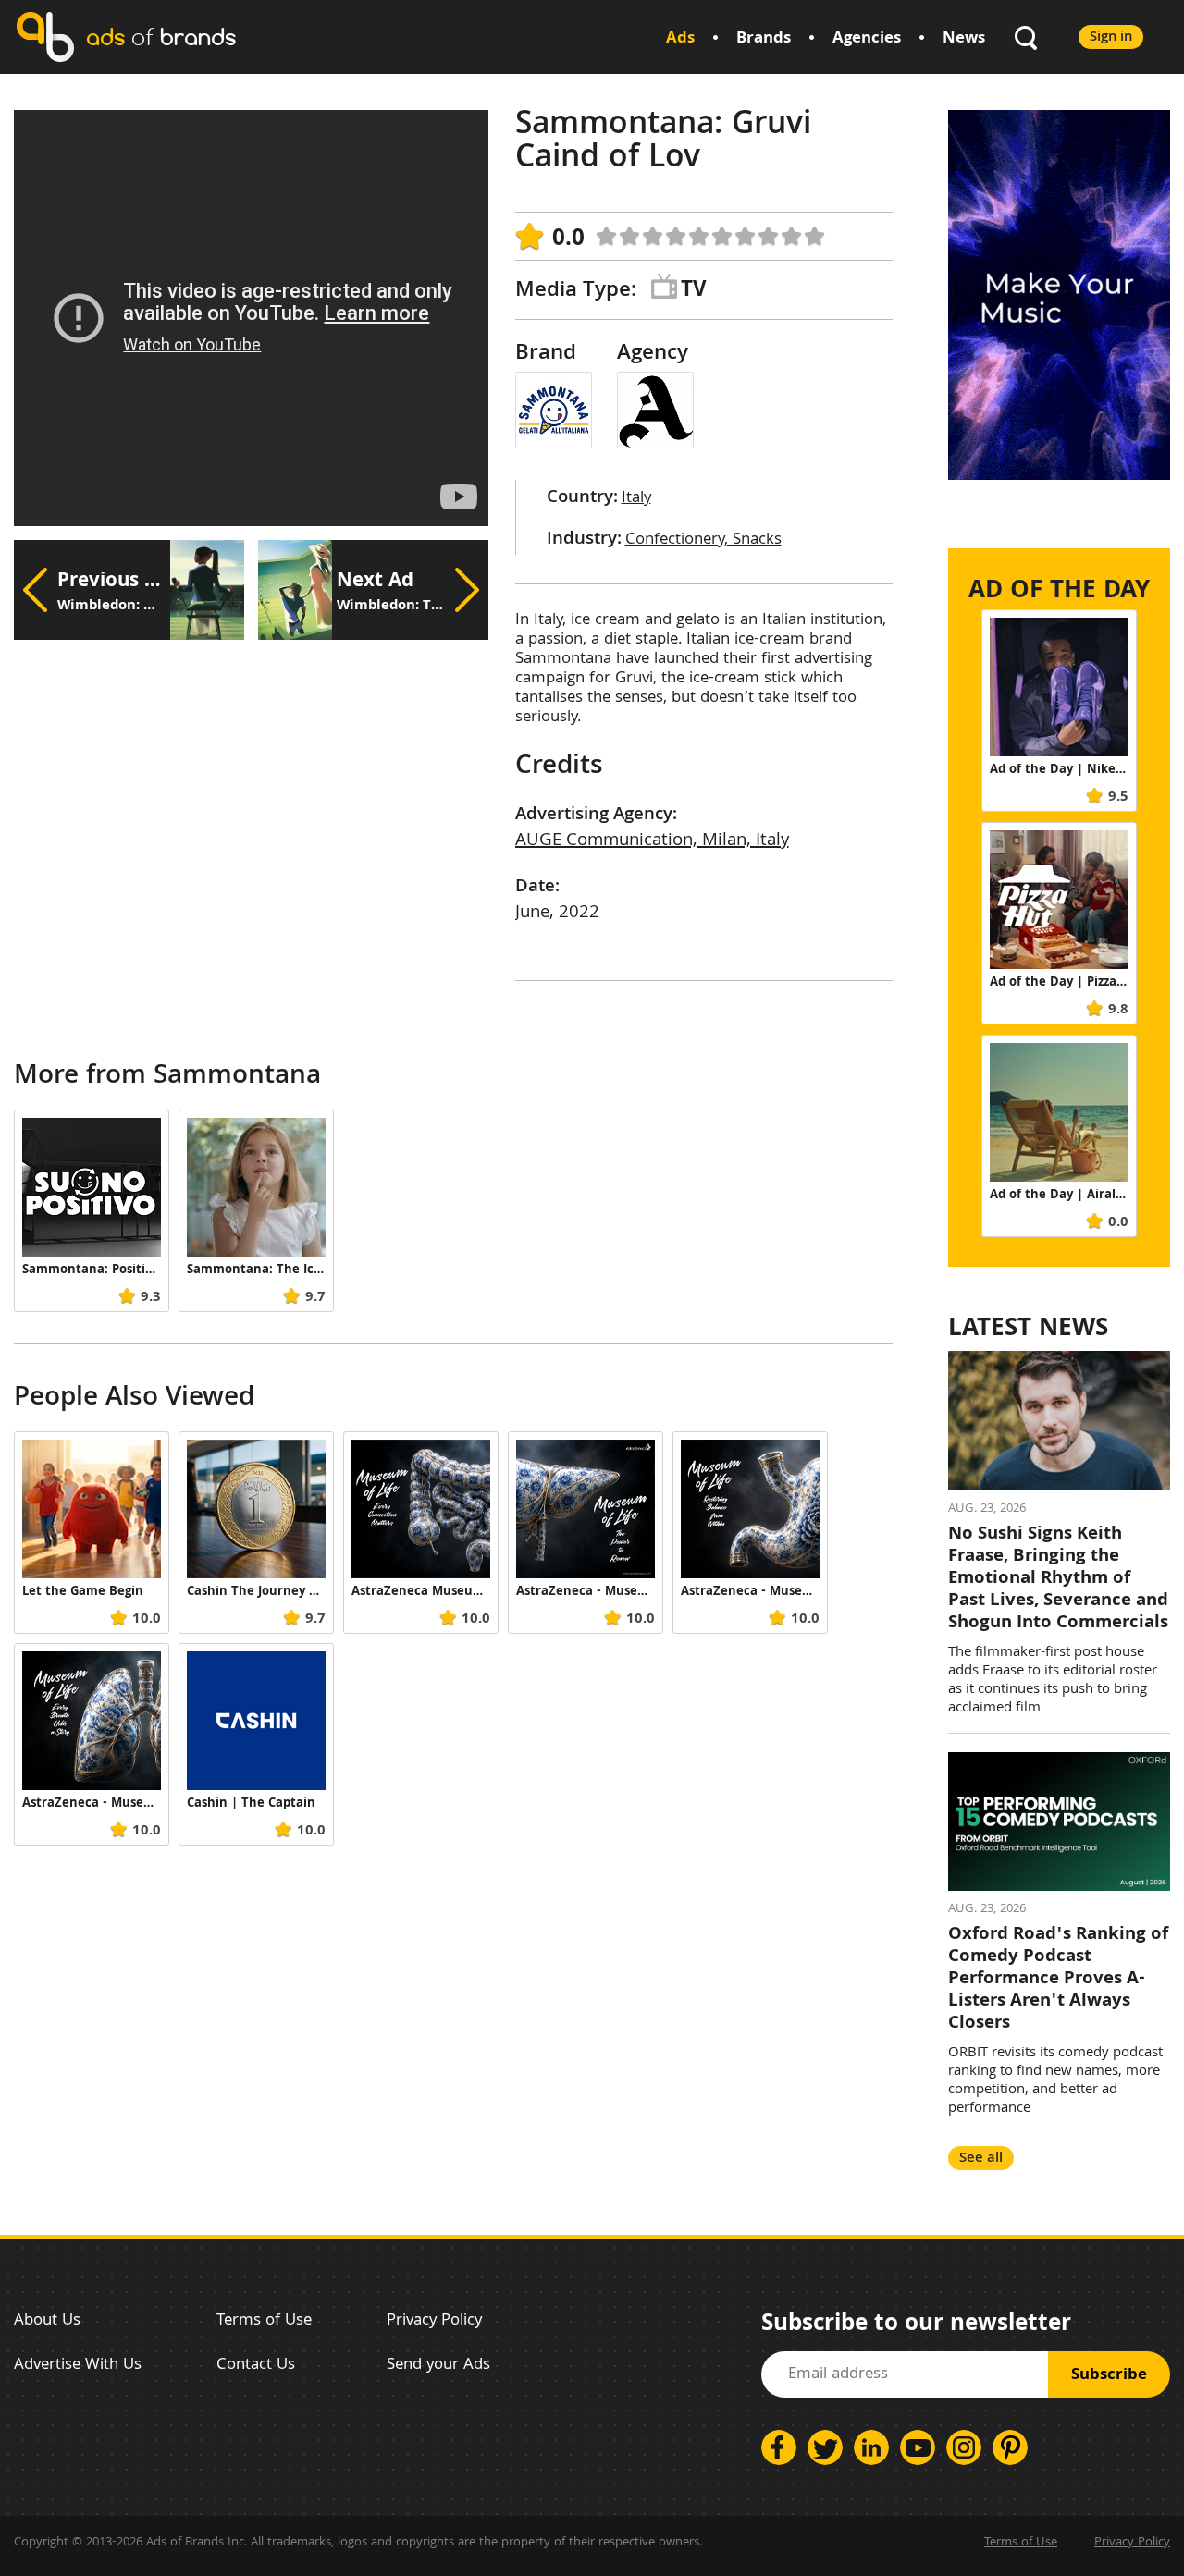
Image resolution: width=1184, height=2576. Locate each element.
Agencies (867, 39)
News (964, 39)
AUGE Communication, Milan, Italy (652, 841)
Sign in (1111, 37)
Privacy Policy (434, 2321)
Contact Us (256, 2366)
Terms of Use (264, 2321)
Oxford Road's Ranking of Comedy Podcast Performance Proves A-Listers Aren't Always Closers (1058, 1980)
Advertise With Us (78, 2366)
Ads (680, 39)
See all (981, 2159)
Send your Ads (438, 2366)
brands (161, 37)
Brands (764, 39)
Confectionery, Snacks (703, 540)
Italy (636, 499)
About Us (47, 2321)
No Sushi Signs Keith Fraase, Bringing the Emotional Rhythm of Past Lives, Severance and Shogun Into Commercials (1058, 1579)
